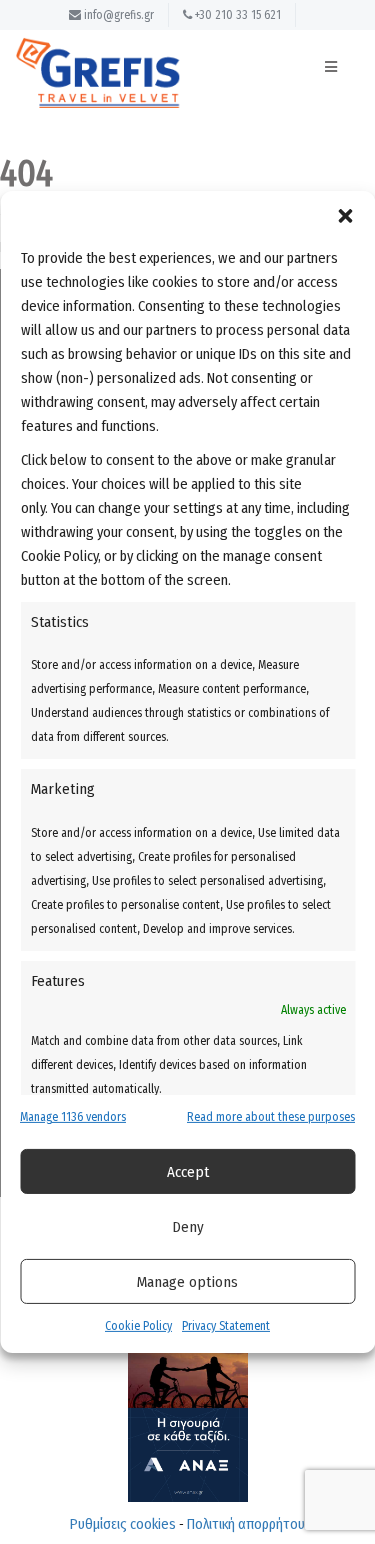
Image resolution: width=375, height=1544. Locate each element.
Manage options (187, 1282)
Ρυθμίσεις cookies (123, 1524)
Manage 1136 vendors (73, 1117)
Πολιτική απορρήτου (246, 1524)
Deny (188, 1227)
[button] (345, 216)
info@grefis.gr (117, 15)
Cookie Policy (138, 1326)
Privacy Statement (226, 1326)
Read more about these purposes (271, 1117)
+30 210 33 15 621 (236, 15)
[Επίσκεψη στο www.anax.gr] (188, 1381)
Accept (188, 1172)
